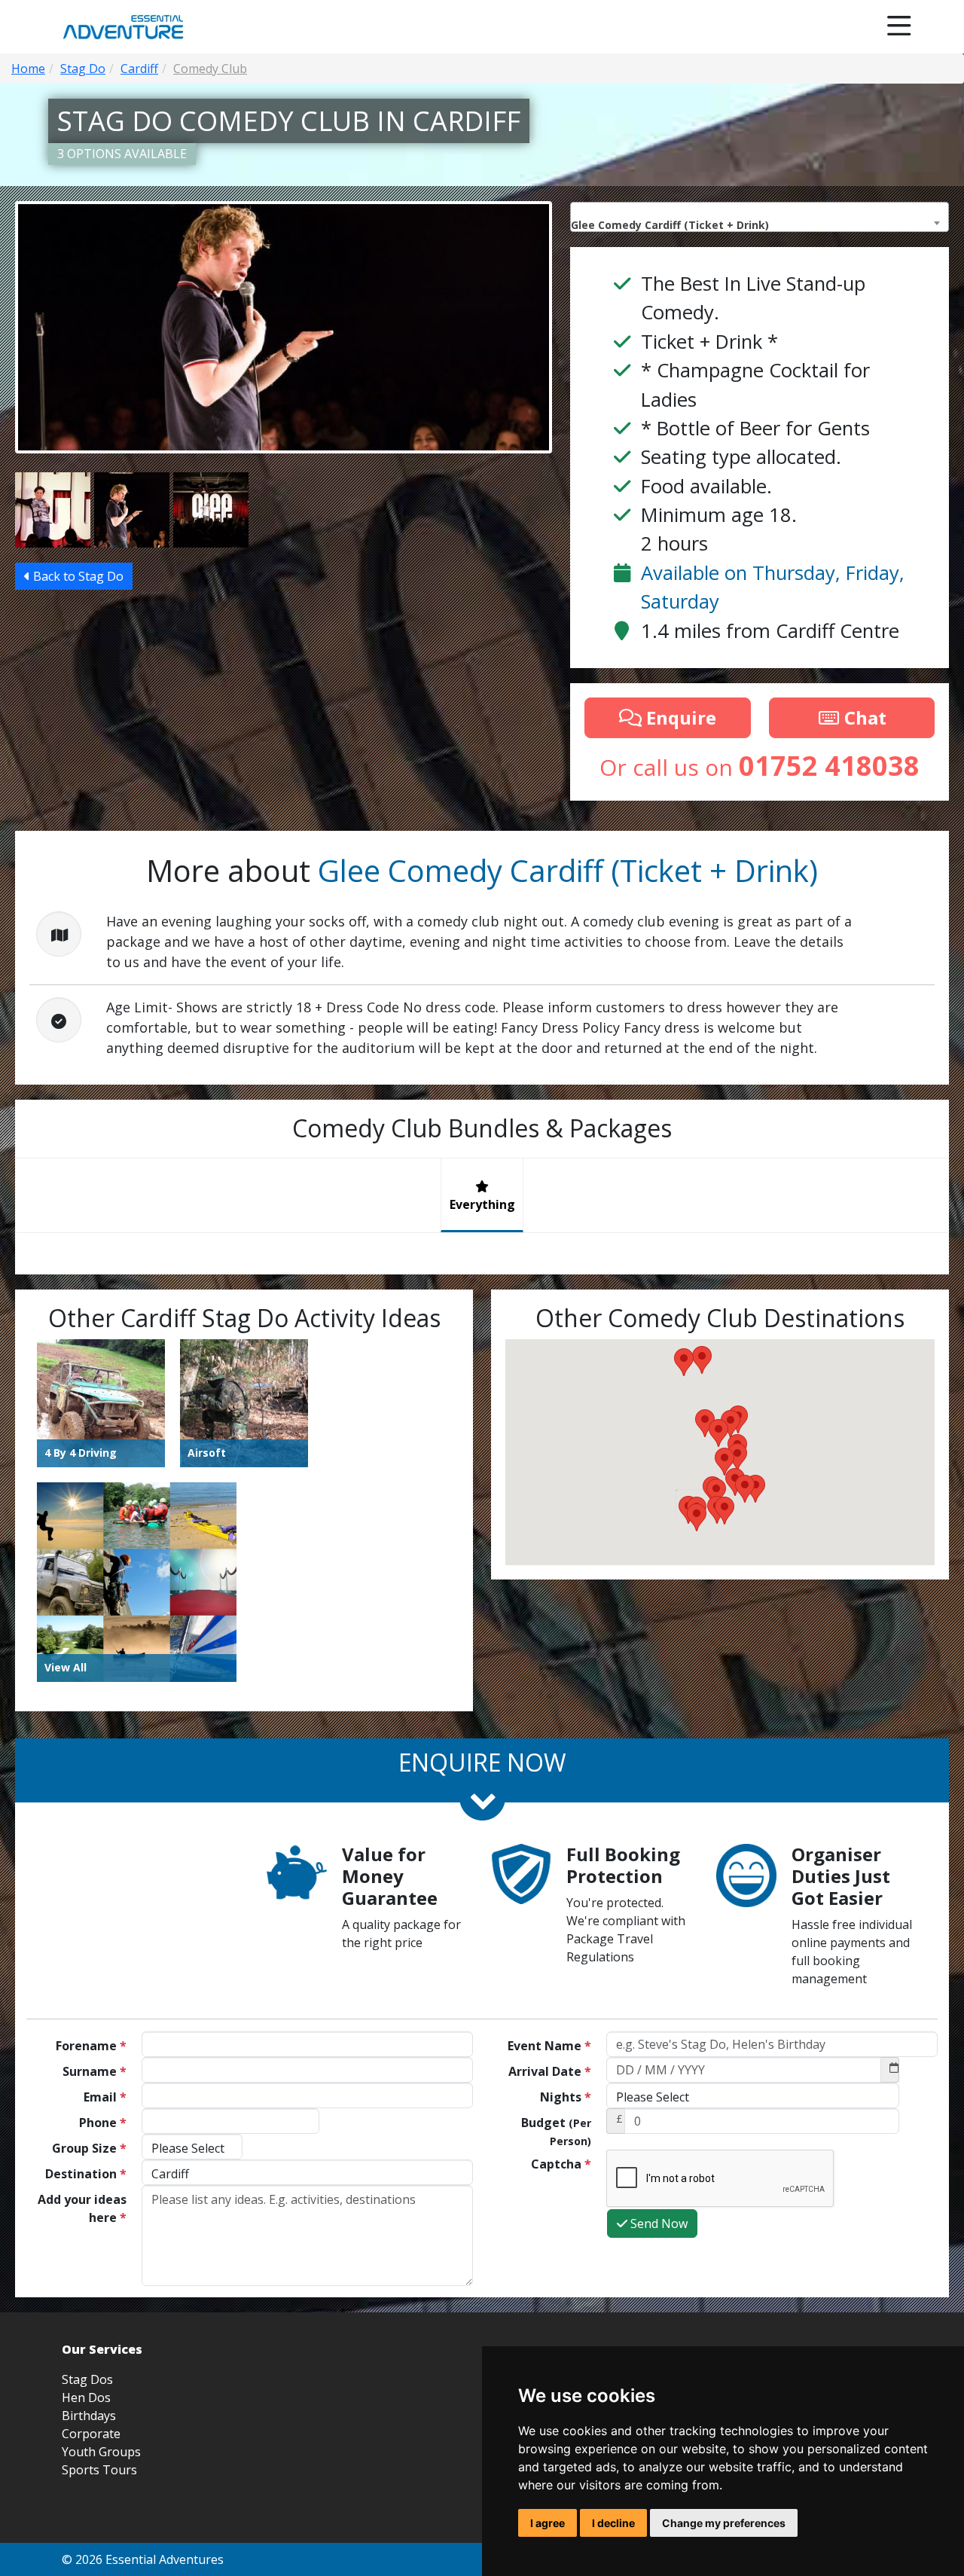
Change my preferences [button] (724, 2523)
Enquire (679, 717)
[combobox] (760, 217)
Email (105, 2097)
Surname (95, 2071)
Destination (86, 2174)
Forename (91, 2046)
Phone (103, 2123)
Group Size (89, 2148)
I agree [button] (548, 2523)
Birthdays (89, 2416)
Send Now (657, 2223)
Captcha (561, 2164)
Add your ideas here (82, 2208)
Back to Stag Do (77, 576)
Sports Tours (99, 2470)
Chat (863, 717)
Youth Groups (101, 2452)
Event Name (549, 2046)
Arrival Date (550, 2071)
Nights (566, 2097)
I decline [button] (613, 2523)
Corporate (91, 2434)
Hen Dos (86, 2397)
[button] (716, 1492)
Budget (556, 2131)
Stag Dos (87, 2379)
